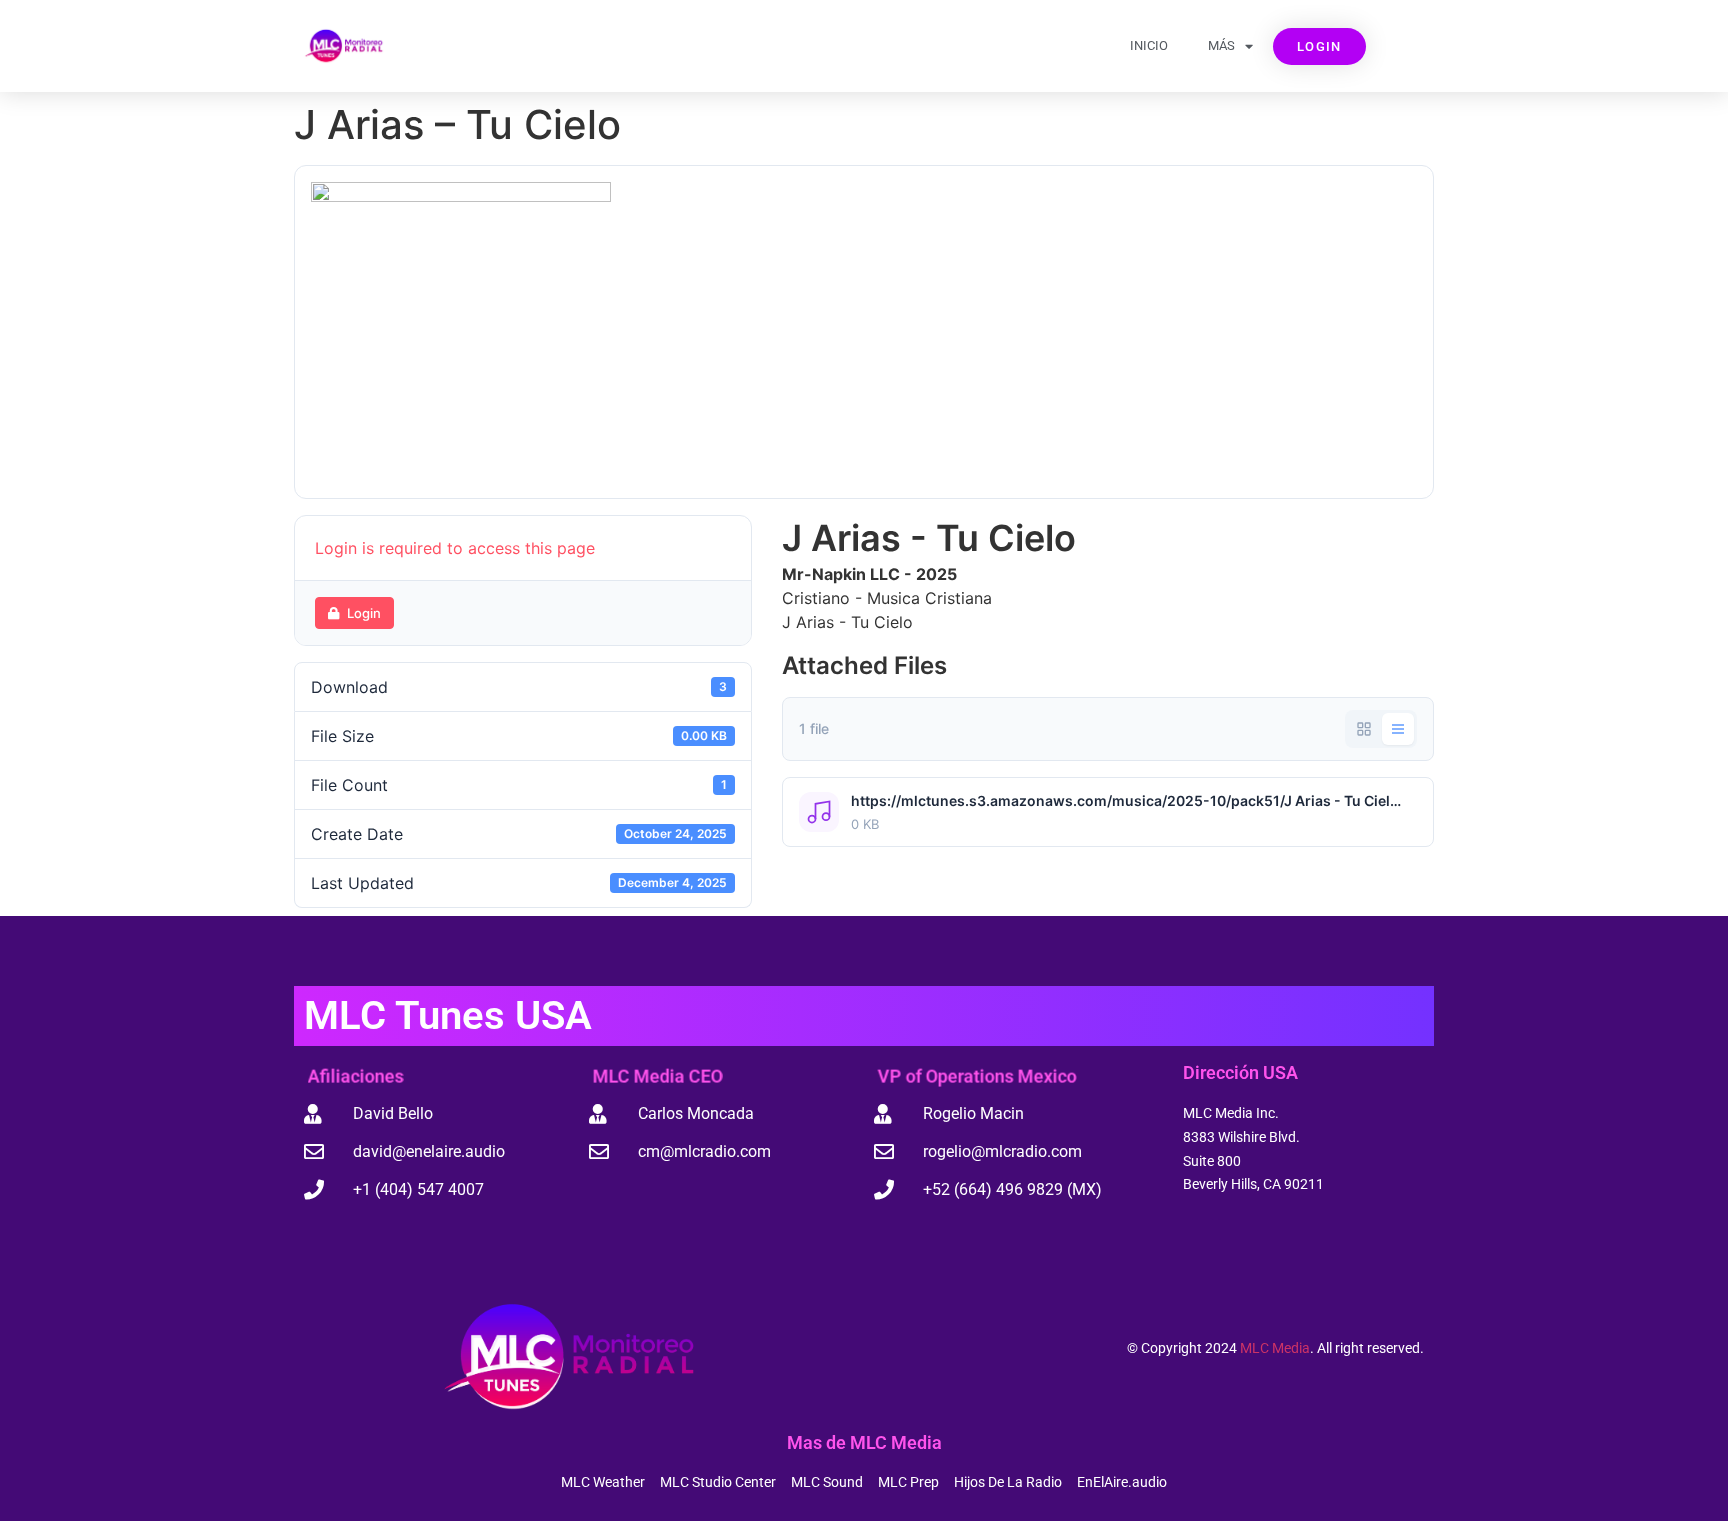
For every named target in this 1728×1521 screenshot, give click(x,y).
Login (364, 613)
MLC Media (1275, 1348)
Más (1221, 45)
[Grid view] (1364, 729)
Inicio (1149, 45)
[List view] (1398, 729)
